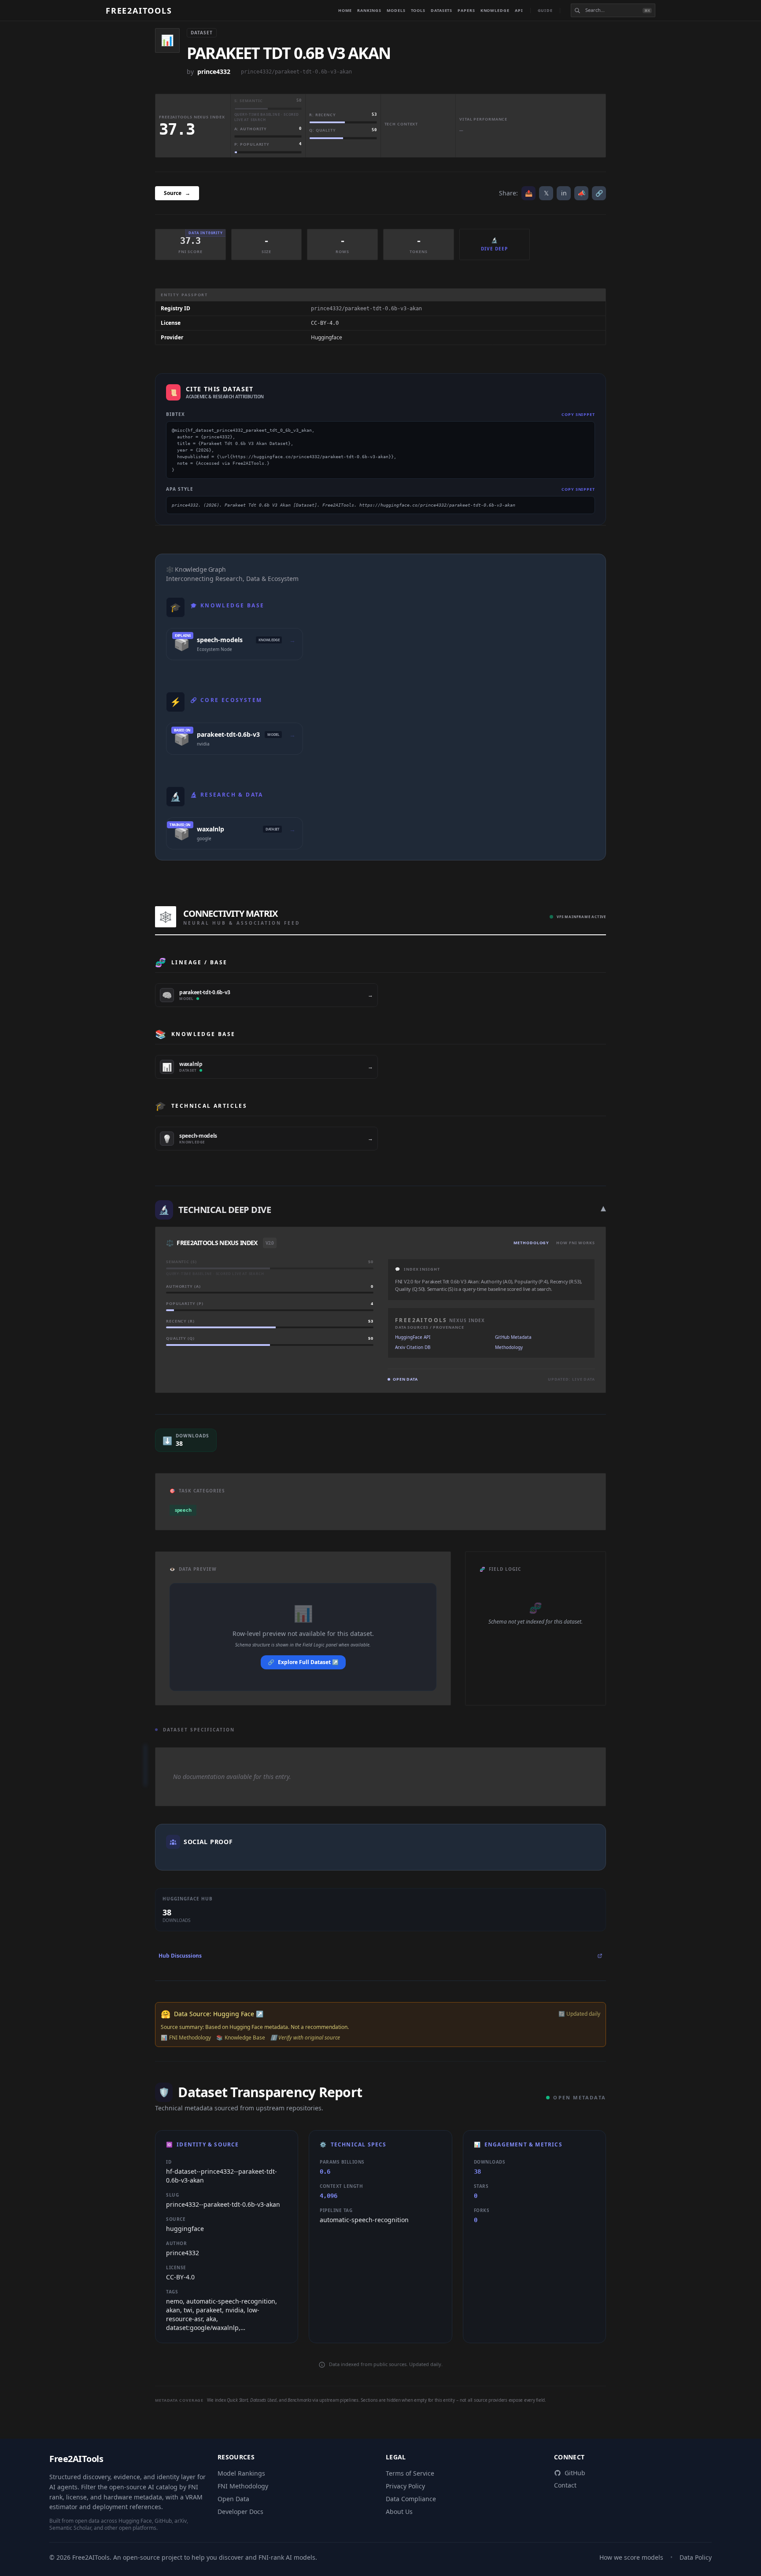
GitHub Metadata (513, 1337)
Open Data (233, 2499)
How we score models (631, 2557)
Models (396, 10)
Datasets (441, 10)
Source (177, 193)
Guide (545, 10)
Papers (466, 10)
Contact (565, 2485)
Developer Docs (240, 2512)
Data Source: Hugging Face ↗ (219, 2014)
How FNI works (576, 1243)
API (519, 10)
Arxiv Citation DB (413, 1347)
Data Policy (696, 2557)
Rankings (369, 10)
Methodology (531, 1243)
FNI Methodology (243, 2486)
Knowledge (495, 10)
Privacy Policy (405, 2486)
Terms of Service (410, 2473)
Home (345, 10)
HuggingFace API (413, 1337)
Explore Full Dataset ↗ (303, 1662)
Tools (418, 10)
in (564, 193)
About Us (399, 2512)
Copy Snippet (578, 414)
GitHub (575, 2473)
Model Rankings (241, 2473)
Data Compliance (411, 2499)
